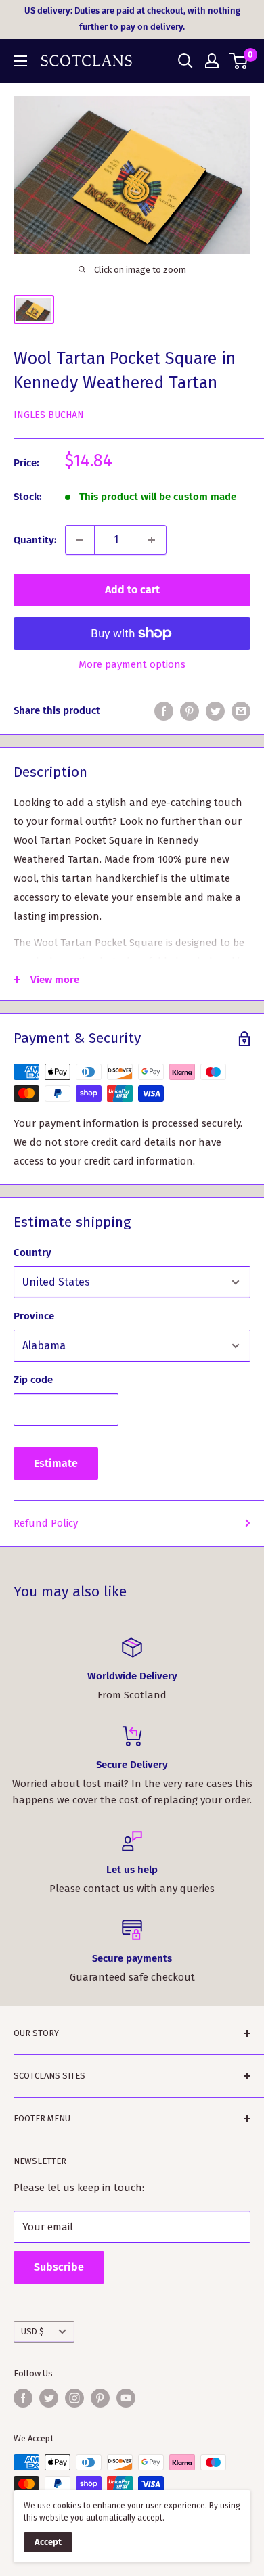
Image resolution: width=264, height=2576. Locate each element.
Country (32, 1252)
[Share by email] (241, 711)
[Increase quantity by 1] (152, 540)
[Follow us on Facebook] (23, 2398)
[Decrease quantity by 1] (80, 540)
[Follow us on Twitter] (49, 2398)
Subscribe (59, 2267)
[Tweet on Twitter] (215, 711)
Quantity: (35, 540)
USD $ (32, 2331)
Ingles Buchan (49, 415)
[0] (239, 61)
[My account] (212, 61)
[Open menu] (20, 61)
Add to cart (132, 590)
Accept (48, 2542)
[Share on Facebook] (164, 711)
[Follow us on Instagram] (74, 2398)
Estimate (56, 1463)
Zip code (33, 1380)
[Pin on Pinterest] (190, 711)
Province (34, 1316)
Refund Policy (46, 1523)
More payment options (132, 664)
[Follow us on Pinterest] (100, 2398)
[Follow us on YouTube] (126, 2398)
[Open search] (185, 61)
